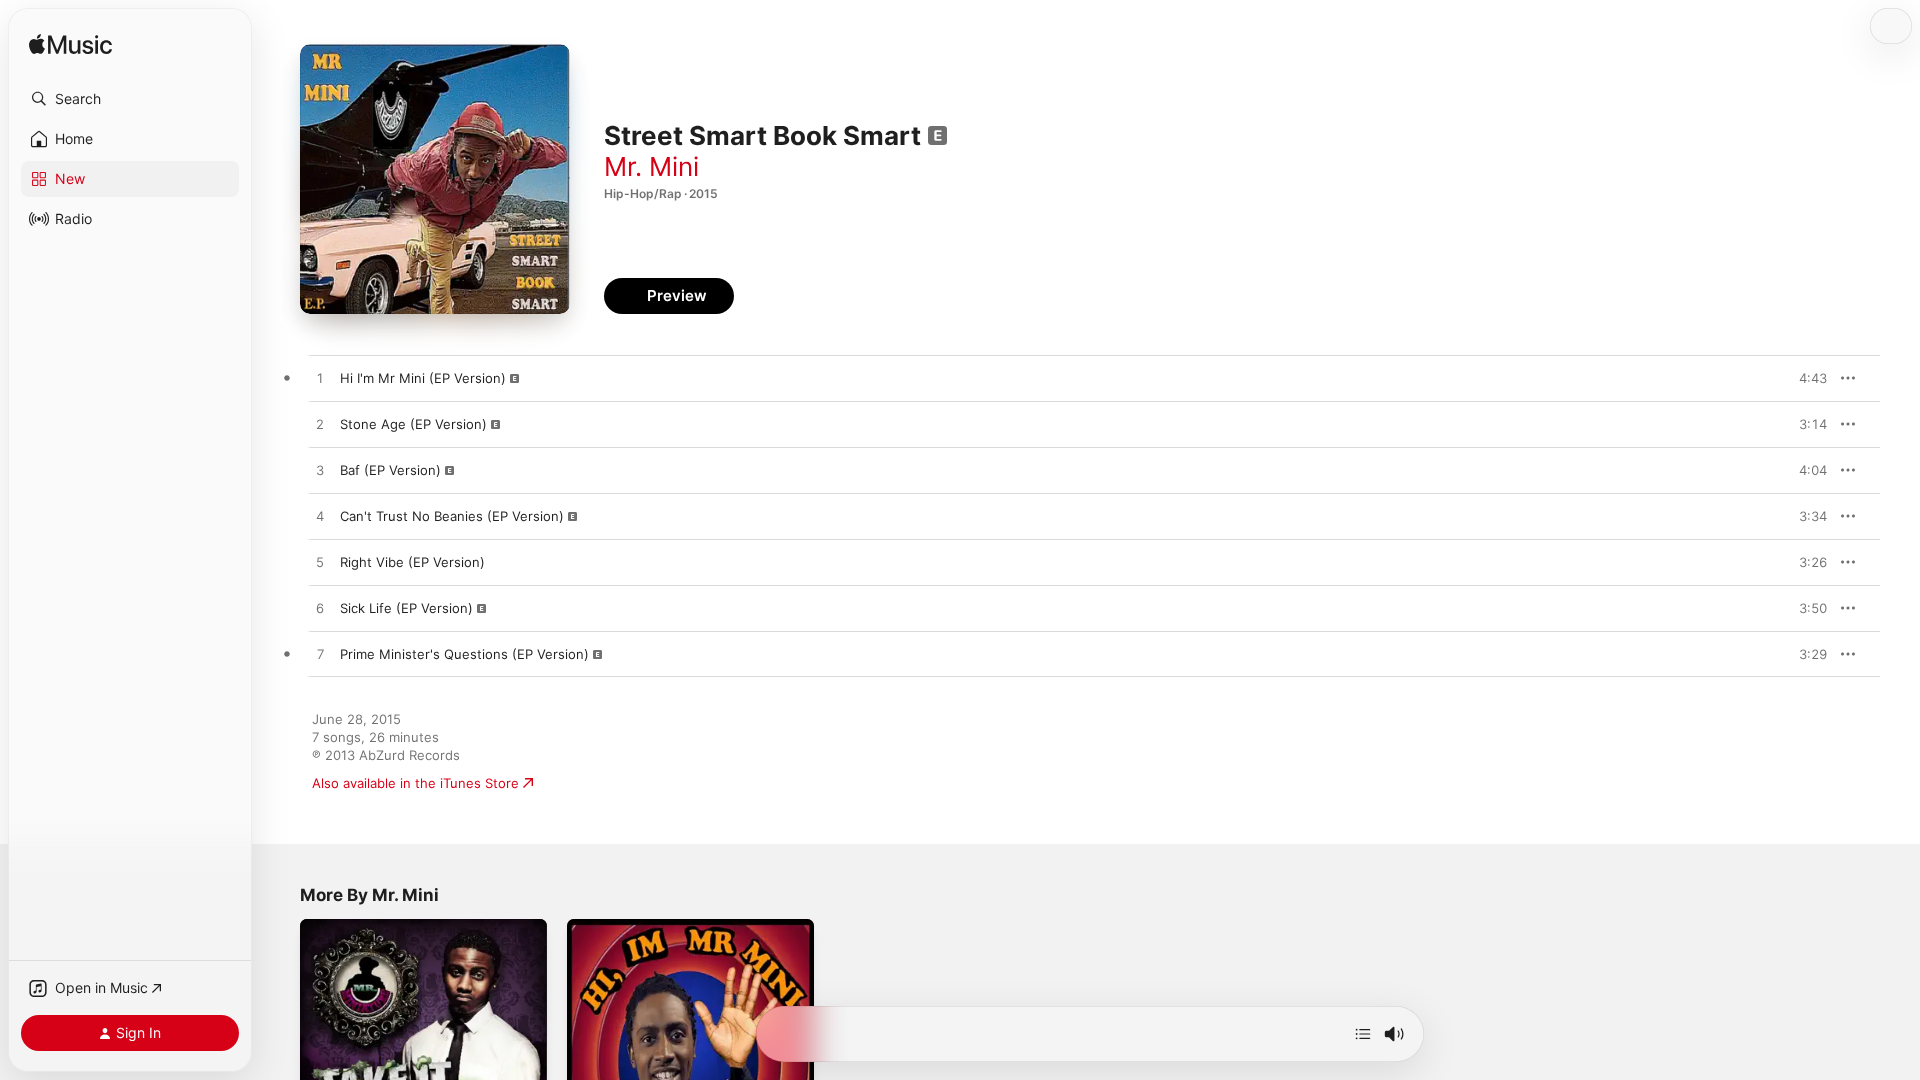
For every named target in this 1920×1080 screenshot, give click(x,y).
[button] (130, 99)
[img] (70, 45)
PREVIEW (1805, 378)
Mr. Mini (651, 166)
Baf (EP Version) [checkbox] (390, 470)
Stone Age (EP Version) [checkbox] (413, 424)
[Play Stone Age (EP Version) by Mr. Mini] (320, 425)
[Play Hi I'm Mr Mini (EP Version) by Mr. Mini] (320, 379)
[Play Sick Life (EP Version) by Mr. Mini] (320, 609)
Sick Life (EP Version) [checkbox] (406, 608)
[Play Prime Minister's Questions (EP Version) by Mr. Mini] (320, 655)
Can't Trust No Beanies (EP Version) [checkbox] (452, 516)
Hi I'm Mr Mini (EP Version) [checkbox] (423, 378)
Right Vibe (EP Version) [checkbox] (412, 562)
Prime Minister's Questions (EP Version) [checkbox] (464, 654)
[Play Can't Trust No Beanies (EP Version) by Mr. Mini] (320, 517)
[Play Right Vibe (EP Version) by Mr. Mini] (320, 563)
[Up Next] (1363, 1034)
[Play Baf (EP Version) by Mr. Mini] (320, 471)
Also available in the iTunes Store (415, 783)
